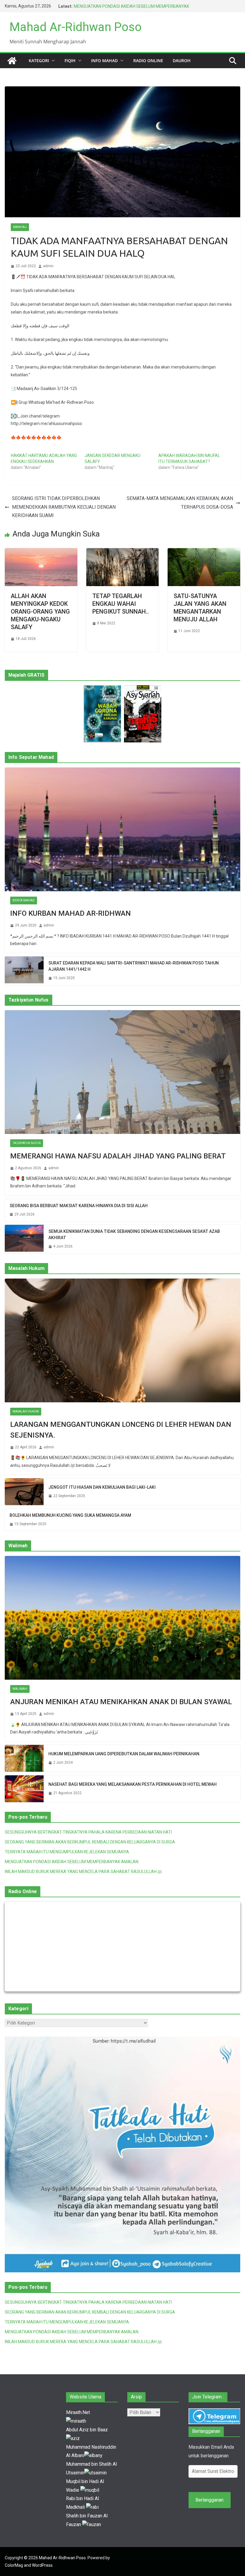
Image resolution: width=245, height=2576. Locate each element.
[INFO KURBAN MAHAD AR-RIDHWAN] (122, 829)
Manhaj (20, 227)
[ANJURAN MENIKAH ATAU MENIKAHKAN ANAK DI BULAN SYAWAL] (122, 1618)
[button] (52, 61)
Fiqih (70, 61)
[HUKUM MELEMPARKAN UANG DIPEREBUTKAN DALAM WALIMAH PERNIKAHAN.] (24, 1758)
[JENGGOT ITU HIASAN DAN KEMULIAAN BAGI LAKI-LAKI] (24, 1492)
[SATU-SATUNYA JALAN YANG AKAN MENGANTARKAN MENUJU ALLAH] (204, 552)
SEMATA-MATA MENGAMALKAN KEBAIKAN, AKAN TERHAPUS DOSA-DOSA (180, 503)
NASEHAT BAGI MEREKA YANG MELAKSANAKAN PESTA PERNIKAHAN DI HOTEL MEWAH (133, 1784)
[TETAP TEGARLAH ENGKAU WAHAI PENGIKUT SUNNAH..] (123, 552)
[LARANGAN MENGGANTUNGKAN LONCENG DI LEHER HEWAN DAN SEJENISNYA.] (122, 1340)
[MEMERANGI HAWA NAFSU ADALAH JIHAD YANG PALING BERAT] (122, 1072)
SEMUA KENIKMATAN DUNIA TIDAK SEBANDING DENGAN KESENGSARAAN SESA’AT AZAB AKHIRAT (134, 1235)
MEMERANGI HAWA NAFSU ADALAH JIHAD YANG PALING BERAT (118, 1156)
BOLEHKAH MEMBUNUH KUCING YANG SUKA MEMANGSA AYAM (70, 1515)
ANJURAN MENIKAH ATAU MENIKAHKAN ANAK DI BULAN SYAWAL (121, 1702)
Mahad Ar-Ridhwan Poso (76, 27)
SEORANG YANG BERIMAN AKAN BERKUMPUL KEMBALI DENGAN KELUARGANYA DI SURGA (90, 1842)
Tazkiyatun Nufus (27, 1143)
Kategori (39, 61)
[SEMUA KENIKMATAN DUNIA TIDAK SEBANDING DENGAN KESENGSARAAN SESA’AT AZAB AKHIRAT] (24, 1239)
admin (48, 266)
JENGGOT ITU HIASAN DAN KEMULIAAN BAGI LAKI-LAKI (102, 1487)
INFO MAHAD (104, 61)
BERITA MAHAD (24, 900)
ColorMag (14, 2565)
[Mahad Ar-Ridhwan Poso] (12, 61)
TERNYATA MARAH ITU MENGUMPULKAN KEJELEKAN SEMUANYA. (67, 1852)
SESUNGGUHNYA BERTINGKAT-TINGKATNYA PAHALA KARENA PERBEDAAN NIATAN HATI (88, 1832)
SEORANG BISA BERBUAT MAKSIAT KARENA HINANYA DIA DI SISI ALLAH (79, 1206)
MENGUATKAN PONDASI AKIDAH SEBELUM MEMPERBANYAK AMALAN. (72, 1862)
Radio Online (148, 61)
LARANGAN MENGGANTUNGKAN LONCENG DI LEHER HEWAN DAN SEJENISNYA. (121, 1430)
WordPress (42, 2565)
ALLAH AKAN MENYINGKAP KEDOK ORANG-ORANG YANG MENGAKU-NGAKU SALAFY (40, 611)
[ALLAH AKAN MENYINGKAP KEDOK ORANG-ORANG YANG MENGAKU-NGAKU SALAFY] (41, 552)
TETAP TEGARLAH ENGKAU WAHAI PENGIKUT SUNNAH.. (121, 604)
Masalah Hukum (26, 1411)
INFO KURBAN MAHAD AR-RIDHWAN (71, 913)
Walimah (20, 1689)
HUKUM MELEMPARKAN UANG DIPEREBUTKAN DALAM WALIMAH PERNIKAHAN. (124, 1754)
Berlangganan (209, 2500)
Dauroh (182, 61)
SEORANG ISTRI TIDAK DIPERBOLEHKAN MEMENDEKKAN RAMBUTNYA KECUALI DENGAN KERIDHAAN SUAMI (64, 507)
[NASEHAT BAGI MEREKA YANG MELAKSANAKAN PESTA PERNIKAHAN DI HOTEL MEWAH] (24, 1789)
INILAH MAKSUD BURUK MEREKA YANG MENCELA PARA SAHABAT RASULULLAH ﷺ (83, 1872)
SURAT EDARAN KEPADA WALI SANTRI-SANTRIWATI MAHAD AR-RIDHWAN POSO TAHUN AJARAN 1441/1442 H (134, 966)
